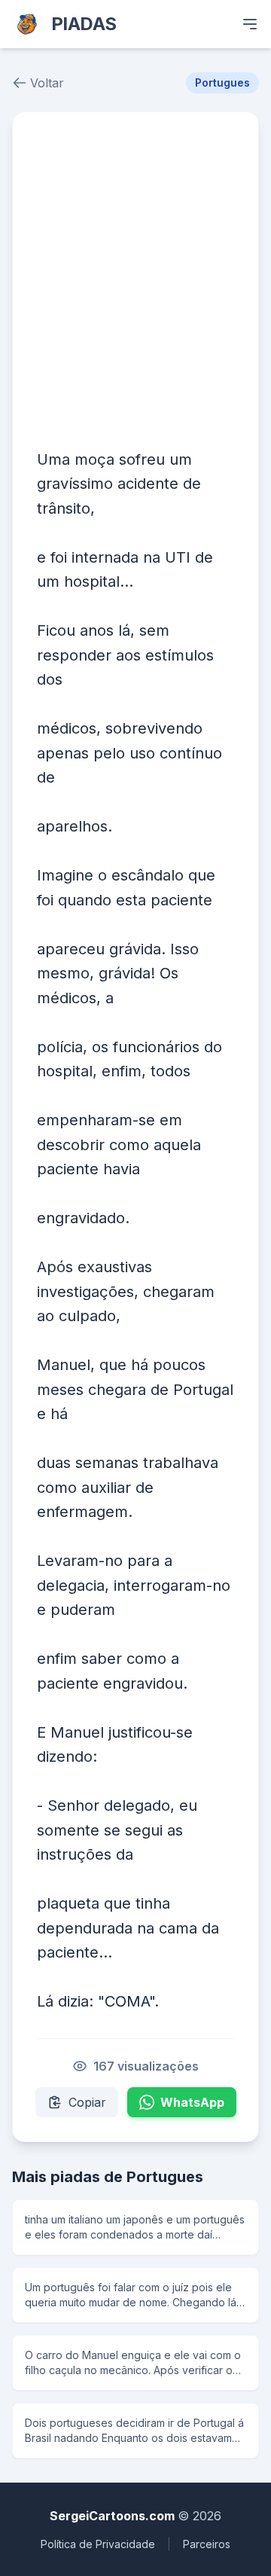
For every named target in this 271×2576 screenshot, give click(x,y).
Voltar (47, 83)
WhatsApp (192, 2102)
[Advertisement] (135, 279)
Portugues (222, 82)
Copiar (87, 2102)
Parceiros (207, 2544)
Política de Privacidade (98, 2544)
